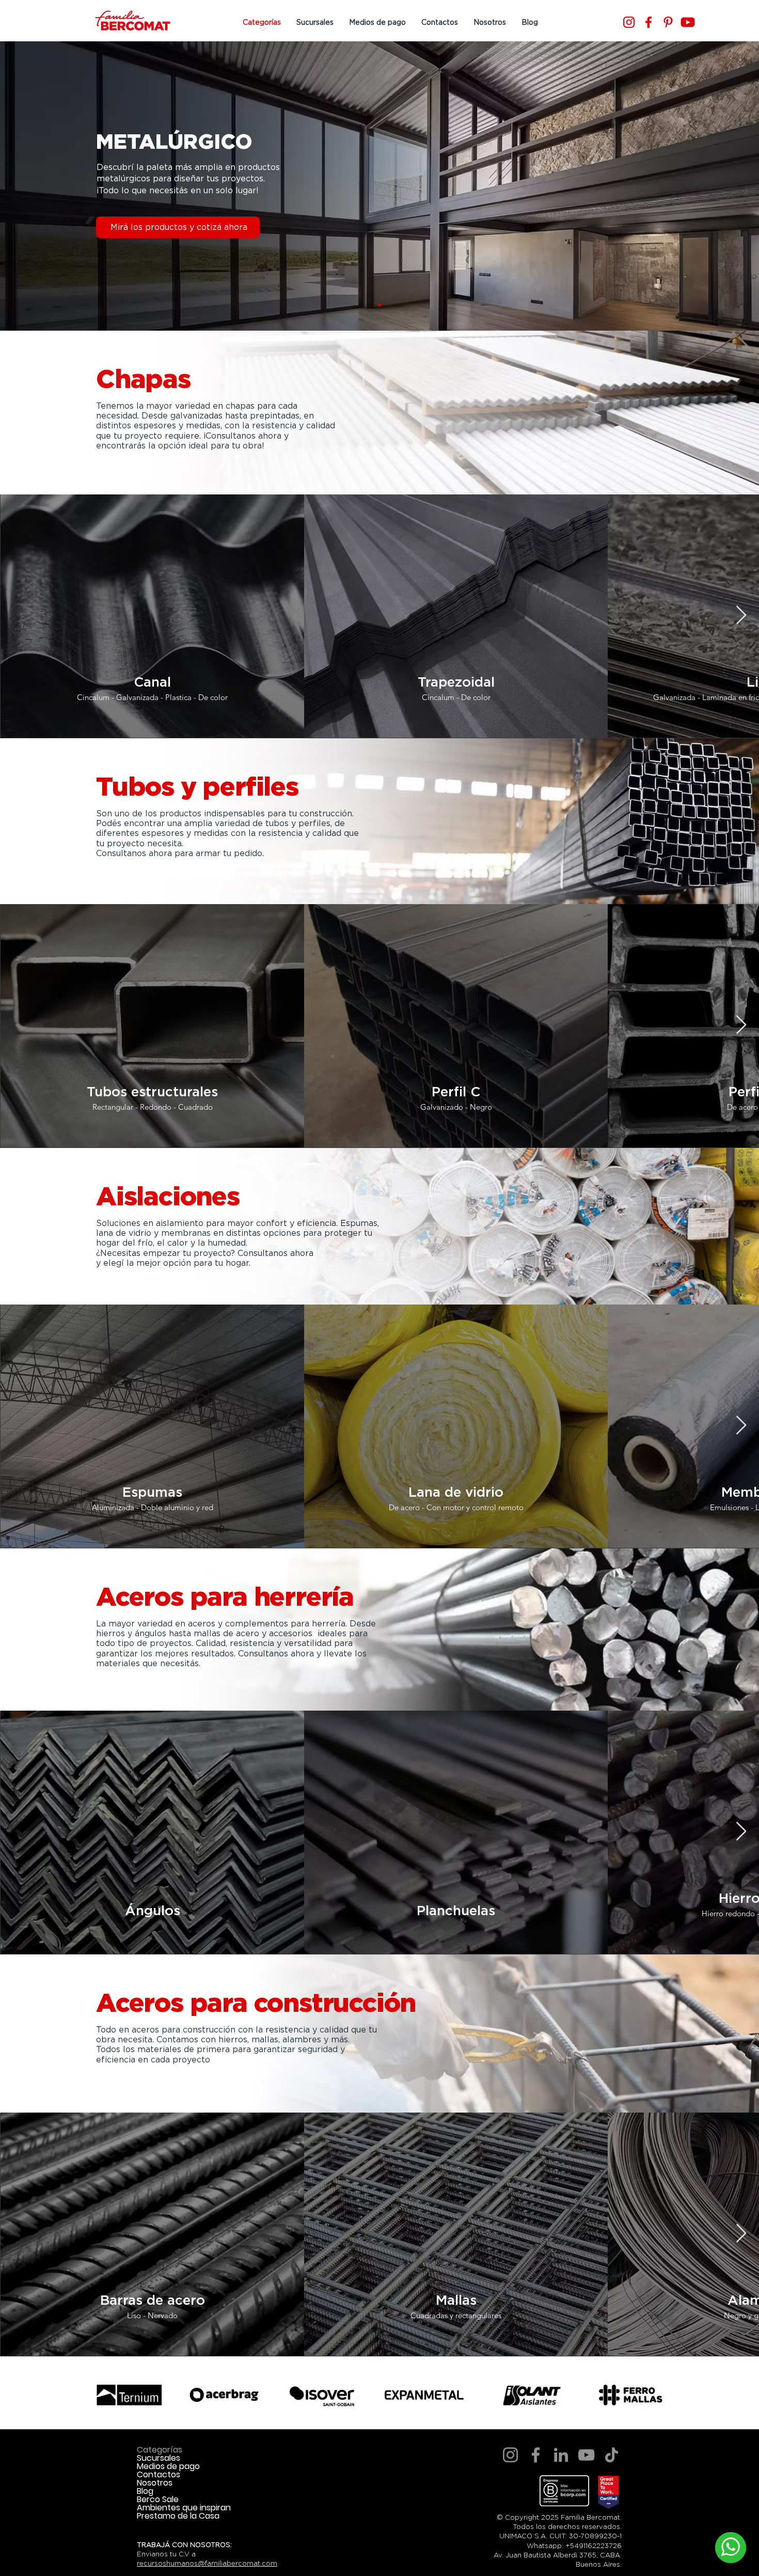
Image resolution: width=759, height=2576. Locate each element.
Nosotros (155, 2483)
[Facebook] (649, 22)
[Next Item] (741, 616)
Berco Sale (158, 2500)
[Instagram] (629, 22)
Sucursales (159, 2458)
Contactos (159, 2475)
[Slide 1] (379, 305)
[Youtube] (688, 22)
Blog (145, 2491)
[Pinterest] (668, 22)
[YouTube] (586, 2455)
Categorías (160, 2450)
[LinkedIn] (561, 2455)
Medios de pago (168, 2466)
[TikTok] (612, 2455)
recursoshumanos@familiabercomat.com (207, 2563)
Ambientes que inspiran (184, 2508)
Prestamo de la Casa (178, 2516)
